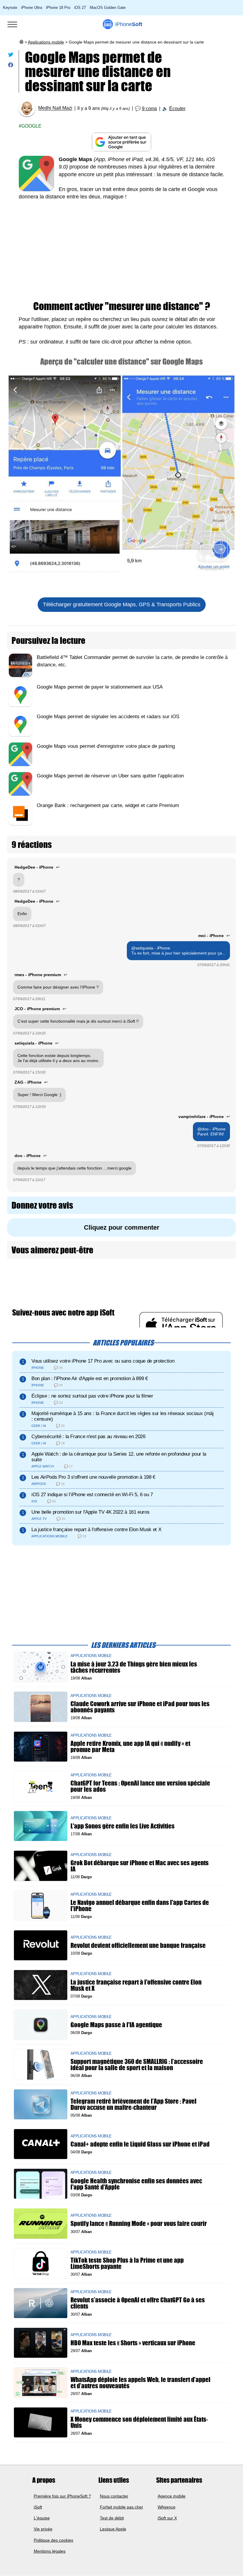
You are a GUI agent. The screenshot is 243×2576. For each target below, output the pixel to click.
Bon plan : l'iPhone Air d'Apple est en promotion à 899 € (90, 1378)
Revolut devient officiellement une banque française (138, 1945)
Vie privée (43, 2529)
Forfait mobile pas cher (121, 2507)
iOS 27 (80, 8)
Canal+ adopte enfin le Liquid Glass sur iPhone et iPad (140, 2144)
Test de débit (112, 2518)
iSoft (38, 2507)
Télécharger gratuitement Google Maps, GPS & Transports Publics (122, 604)
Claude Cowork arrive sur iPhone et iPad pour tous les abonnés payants (140, 1706)
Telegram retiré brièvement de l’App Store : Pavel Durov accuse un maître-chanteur (134, 2104)
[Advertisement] (121, 251)
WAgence (167, 2507)
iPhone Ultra (32, 8)
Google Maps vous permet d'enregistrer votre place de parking (106, 746)
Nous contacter (114, 2496)
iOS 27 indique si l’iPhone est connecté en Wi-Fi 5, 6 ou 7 (92, 1495)
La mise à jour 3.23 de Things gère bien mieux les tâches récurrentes (134, 1667)
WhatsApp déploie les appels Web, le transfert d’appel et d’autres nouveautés (140, 2382)
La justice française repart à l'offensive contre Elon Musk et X (96, 1530)
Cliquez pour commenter (122, 1227)
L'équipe (42, 2518)
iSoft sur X (167, 2518)
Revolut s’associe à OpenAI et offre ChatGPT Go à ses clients (138, 2303)
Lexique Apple (113, 2529)
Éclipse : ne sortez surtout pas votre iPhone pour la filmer (92, 1396)
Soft (129, 24)
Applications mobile (46, 42)
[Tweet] (11, 56)
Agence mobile (172, 2496)
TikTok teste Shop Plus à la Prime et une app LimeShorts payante (127, 2263)
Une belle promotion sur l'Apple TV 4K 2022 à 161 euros (90, 1512)
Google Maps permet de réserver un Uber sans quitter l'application (110, 776)
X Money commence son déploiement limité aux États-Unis (139, 2422)
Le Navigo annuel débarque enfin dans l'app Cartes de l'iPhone (140, 1905)
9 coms (150, 109)
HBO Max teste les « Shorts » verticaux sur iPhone (133, 2343)
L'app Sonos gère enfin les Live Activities (123, 1826)
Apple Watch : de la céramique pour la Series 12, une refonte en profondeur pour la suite (119, 1457)
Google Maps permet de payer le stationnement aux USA (100, 687)
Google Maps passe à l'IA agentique (116, 2025)
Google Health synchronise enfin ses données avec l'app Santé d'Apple (136, 2184)
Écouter (177, 109)
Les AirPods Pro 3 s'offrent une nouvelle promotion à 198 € (93, 1477)
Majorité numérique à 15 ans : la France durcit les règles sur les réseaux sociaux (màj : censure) (123, 1416)
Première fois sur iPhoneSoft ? (62, 2496)
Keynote (10, 8)
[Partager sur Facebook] (11, 66)
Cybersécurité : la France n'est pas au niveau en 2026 (88, 1437)
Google (31, 126)
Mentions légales (50, 2551)
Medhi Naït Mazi (55, 108)
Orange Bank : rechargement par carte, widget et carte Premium (108, 805)
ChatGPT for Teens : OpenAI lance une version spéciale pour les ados (140, 1786)
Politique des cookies (53, 2540)
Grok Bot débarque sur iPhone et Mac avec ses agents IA (140, 1866)
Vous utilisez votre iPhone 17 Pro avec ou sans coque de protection (103, 1361)
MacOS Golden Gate (108, 8)
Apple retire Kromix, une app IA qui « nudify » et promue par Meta (130, 1746)
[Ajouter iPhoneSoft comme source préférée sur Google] (121, 142)
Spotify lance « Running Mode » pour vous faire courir (139, 2223)
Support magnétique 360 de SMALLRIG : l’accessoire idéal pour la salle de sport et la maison (137, 2065)
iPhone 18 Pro (58, 8)
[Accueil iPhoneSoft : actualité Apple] (21, 42)
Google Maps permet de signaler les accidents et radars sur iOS (108, 717)
